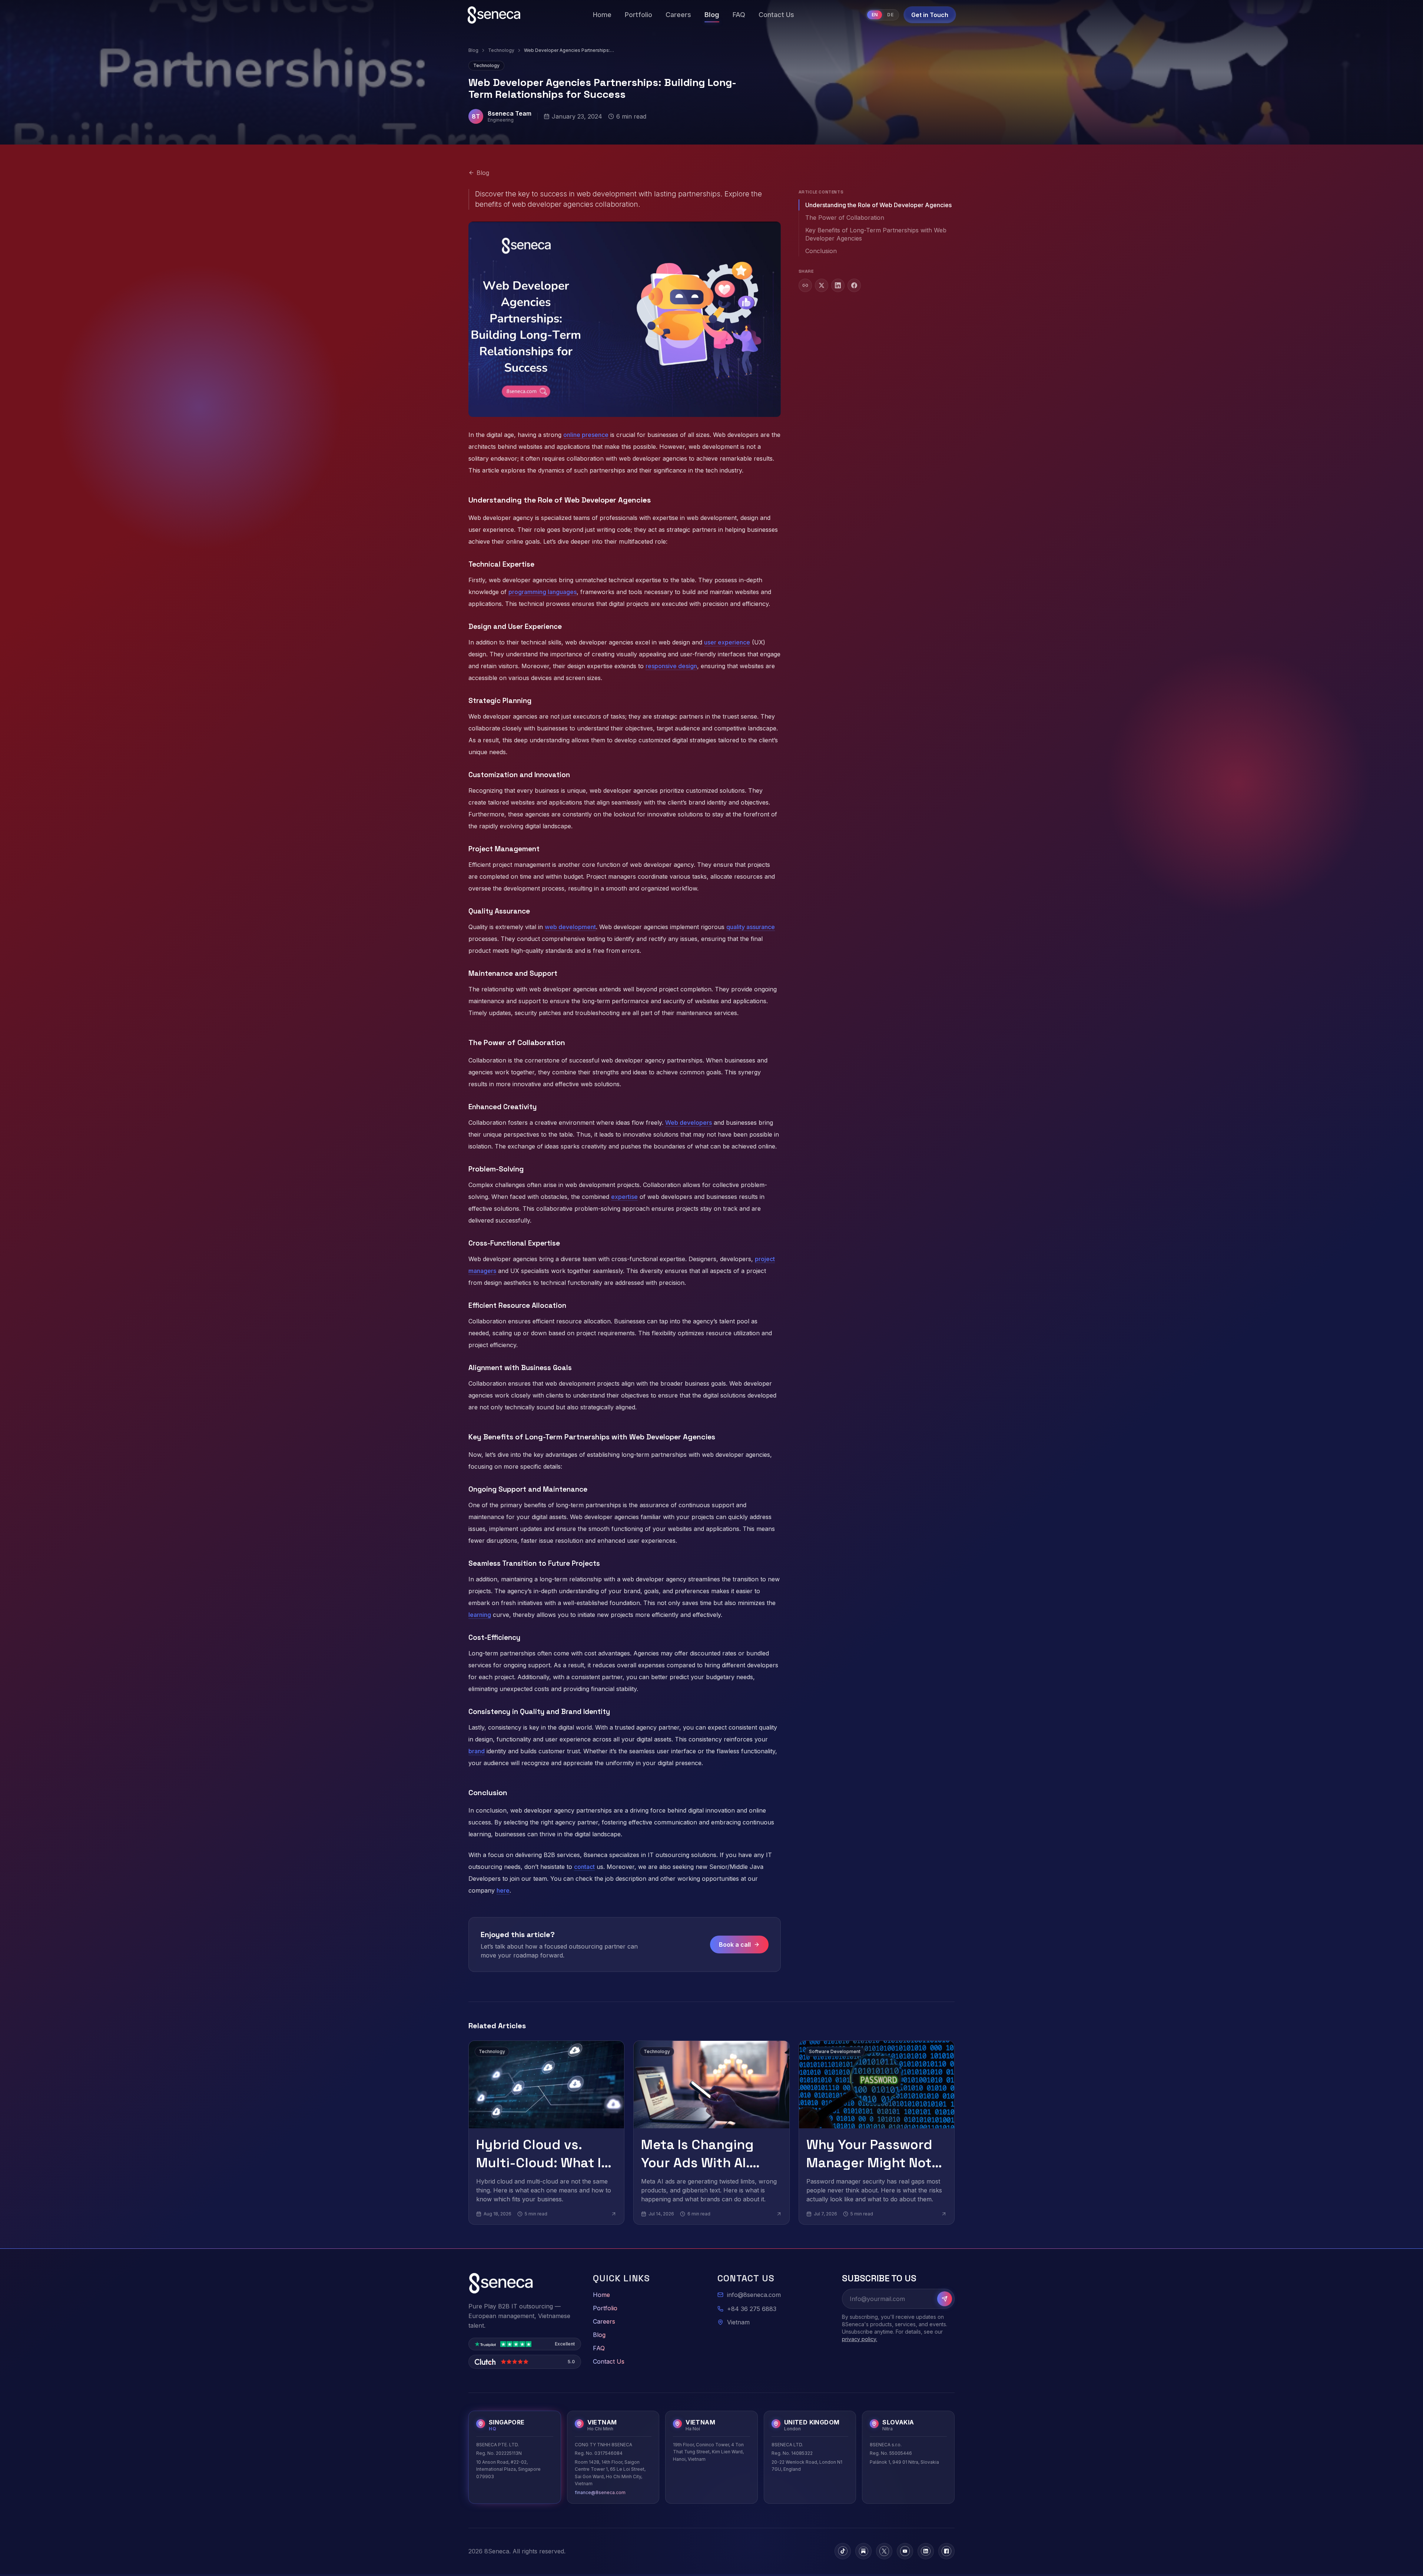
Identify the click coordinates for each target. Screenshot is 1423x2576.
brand (477, 1751)
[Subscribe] (945, 2299)
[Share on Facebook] (854, 285)
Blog (473, 50)
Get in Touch (930, 15)
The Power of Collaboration (845, 218)
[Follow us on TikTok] (843, 2551)
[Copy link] (805, 285)
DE (890, 15)
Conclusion (821, 251)
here (503, 1890)
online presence (586, 435)
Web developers (689, 1123)
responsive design (671, 666)
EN (875, 15)
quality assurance (751, 927)
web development (570, 927)
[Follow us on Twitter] (884, 2551)
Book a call (735, 1945)
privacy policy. (860, 2339)
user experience (727, 642)
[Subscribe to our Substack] (863, 2551)
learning (480, 1615)
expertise (624, 1197)
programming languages (543, 592)
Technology (501, 50)
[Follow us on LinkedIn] (926, 2551)
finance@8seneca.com (600, 2492)
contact (584, 1867)
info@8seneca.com (754, 2295)
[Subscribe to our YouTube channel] (905, 2551)
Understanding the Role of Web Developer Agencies (878, 205)
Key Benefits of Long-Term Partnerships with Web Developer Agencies (876, 234)
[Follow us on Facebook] (946, 2551)
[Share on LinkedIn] (838, 285)
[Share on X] (822, 285)
